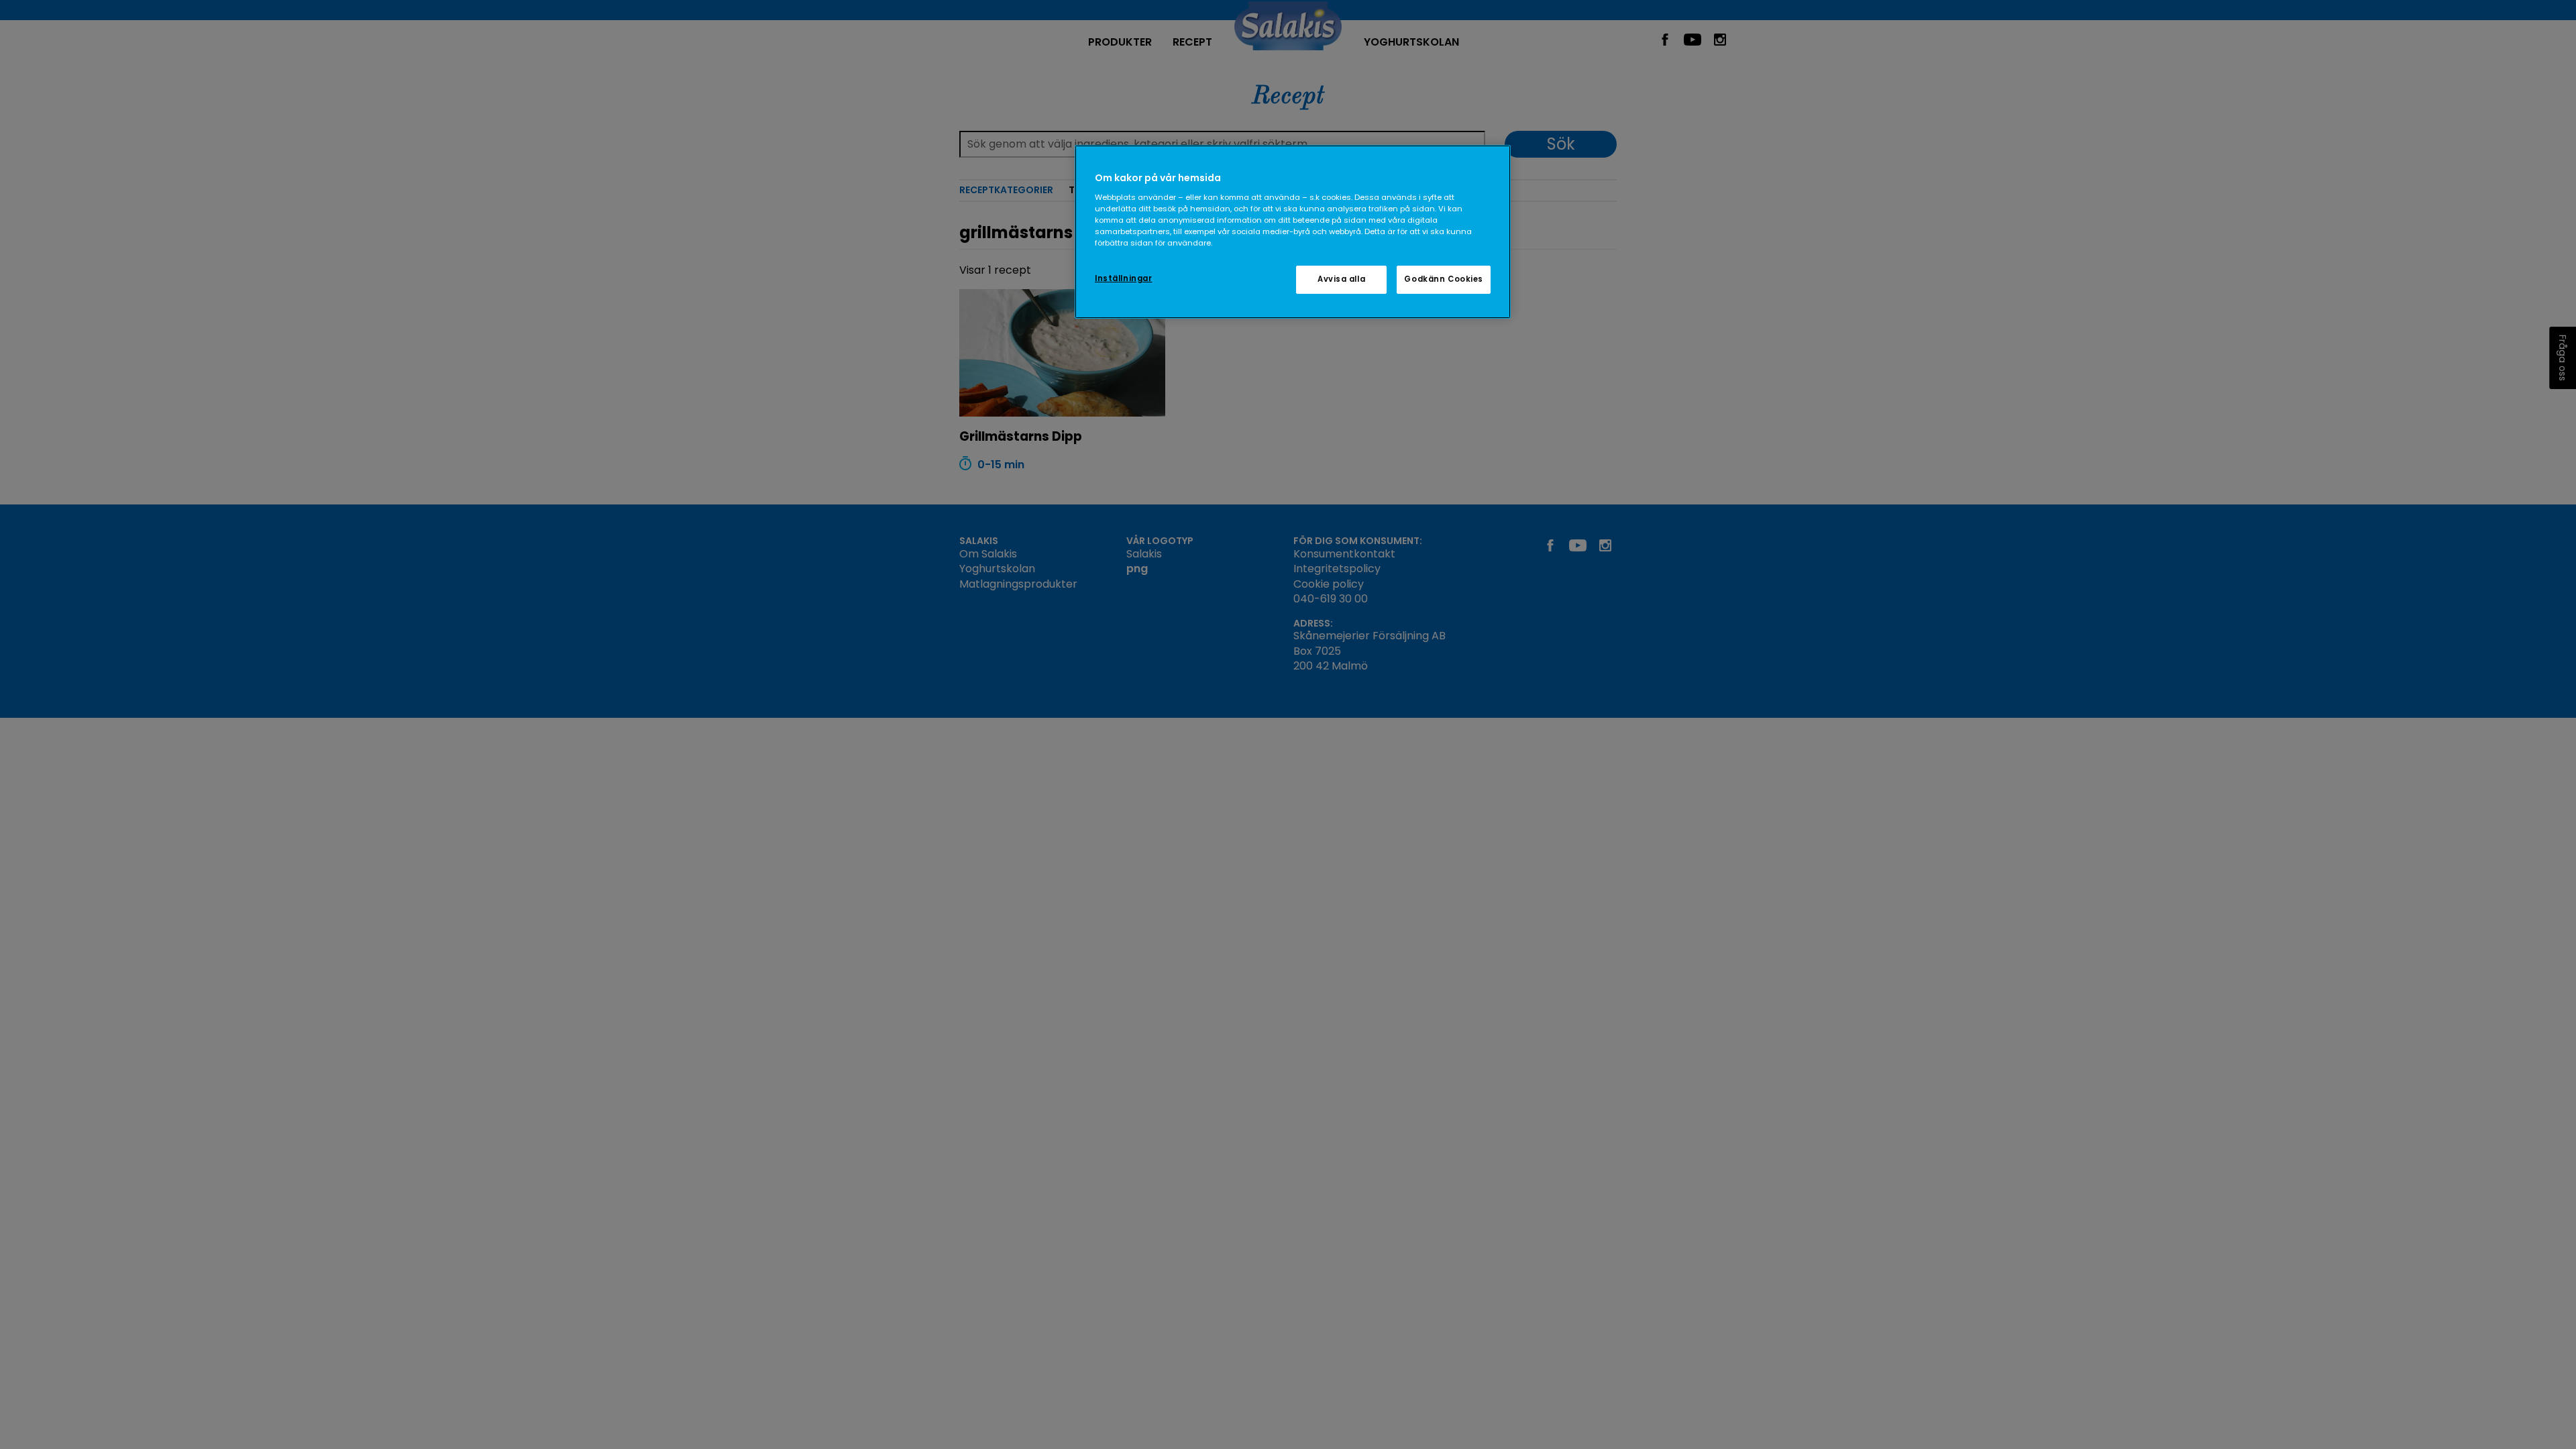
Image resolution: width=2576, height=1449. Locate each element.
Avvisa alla (1341, 279)
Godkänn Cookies (1444, 279)
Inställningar (1123, 278)
